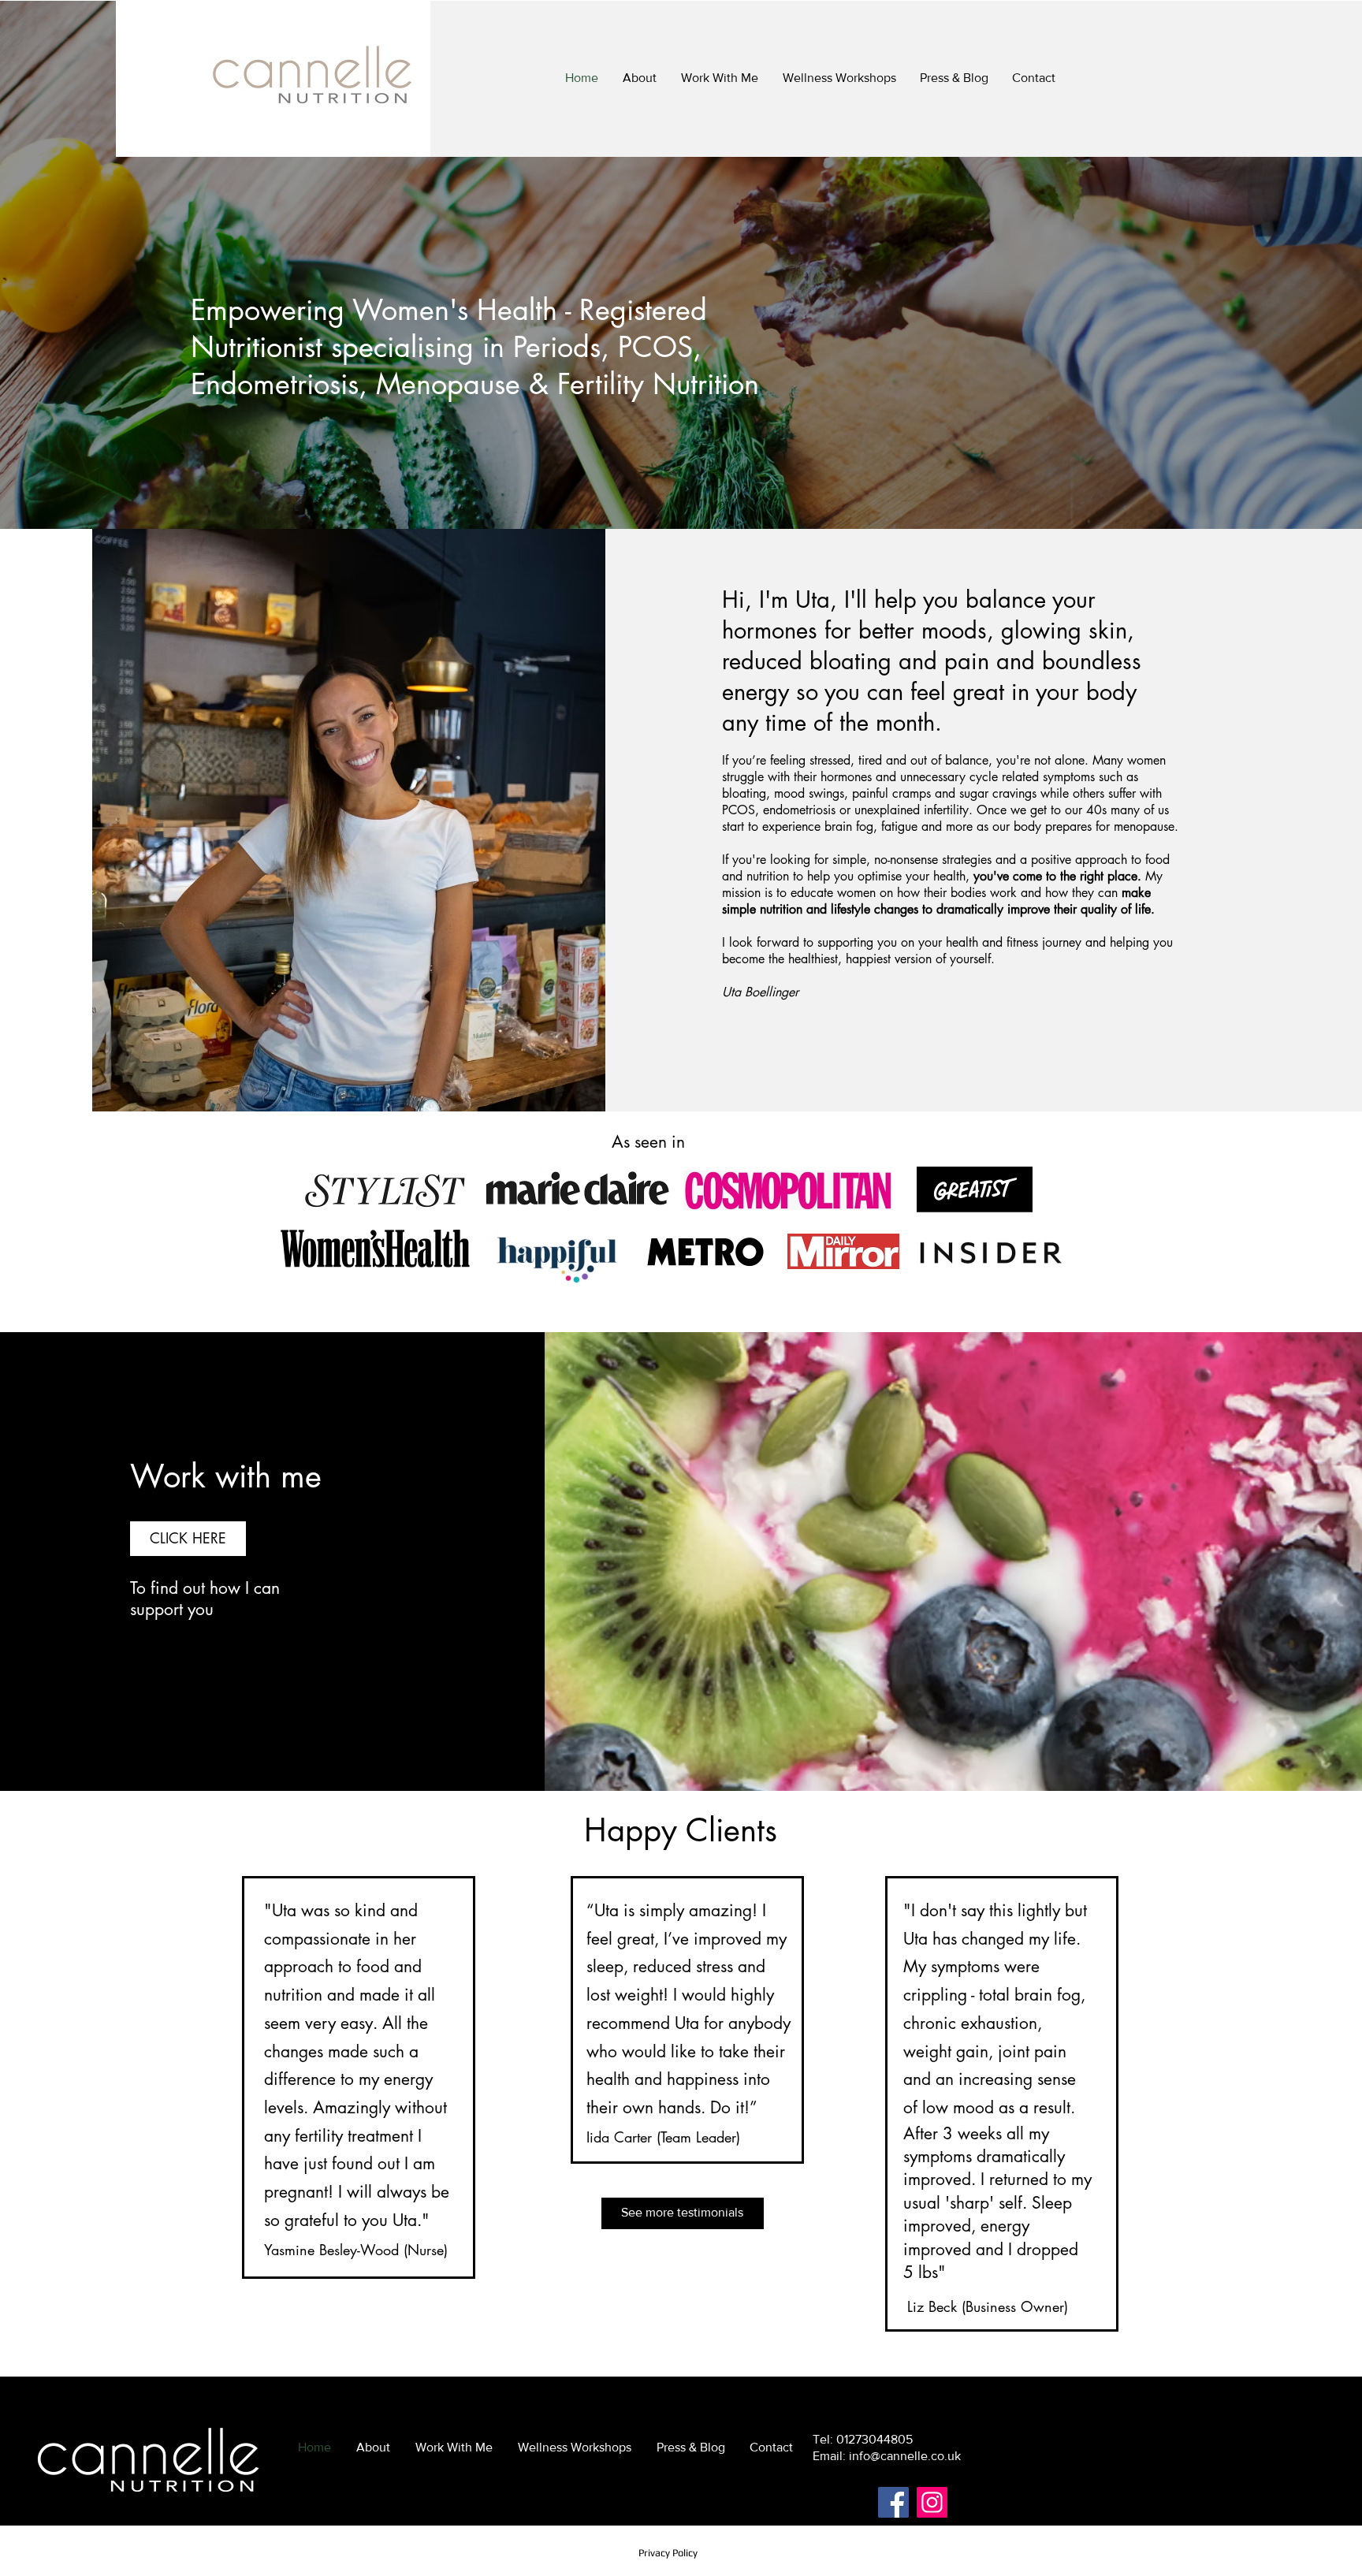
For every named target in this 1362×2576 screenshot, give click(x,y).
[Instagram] (932, 2502)
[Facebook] (893, 2502)
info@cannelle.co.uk (905, 2456)
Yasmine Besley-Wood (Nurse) (356, 2250)
